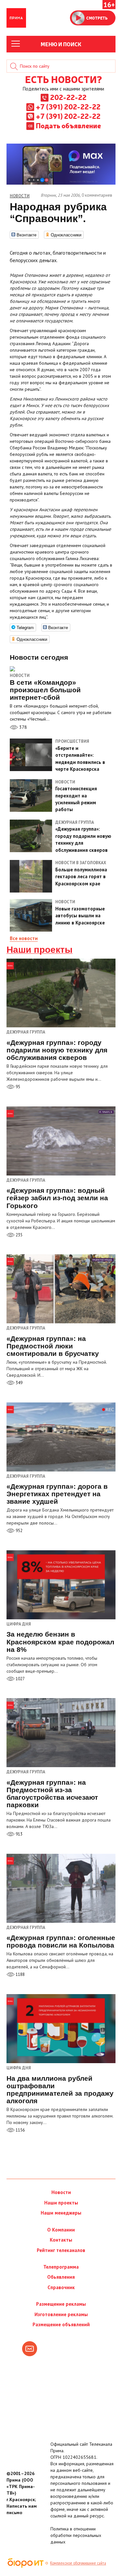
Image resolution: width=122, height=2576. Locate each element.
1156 (20, 2130)
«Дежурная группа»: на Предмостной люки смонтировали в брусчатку (53, 1346)
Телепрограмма (61, 2267)
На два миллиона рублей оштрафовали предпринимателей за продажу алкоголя (60, 2090)
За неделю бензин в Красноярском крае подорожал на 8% (60, 1642)
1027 (20, 1679)
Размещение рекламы (61, 2304)
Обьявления (61, 2277)
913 (19, 1834)
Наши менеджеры (61, 2213)
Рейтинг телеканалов (61, 2250)
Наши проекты (40, 950)
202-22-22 (68, 97)
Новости (20, 676)
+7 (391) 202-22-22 (68, 106)
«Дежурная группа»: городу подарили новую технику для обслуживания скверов (57, 1050)
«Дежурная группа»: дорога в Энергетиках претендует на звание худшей (57, 1494)
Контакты (61, 2240)
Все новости (24, 938)
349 (19, 1383)
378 (22, 727)
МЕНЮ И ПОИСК (61, 44)
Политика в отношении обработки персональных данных (76, 2535)
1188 (20, 1974)
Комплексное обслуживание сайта (78, 2563)
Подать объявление (68, 125)
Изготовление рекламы (61, 2314)
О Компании (61, 2230)
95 (17, 1087)
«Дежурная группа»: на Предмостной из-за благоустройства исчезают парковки (52, 1794)
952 (19, 1531)
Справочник (61, 2287)
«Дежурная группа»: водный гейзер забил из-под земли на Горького (57, 1198)
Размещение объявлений (61, 2324)
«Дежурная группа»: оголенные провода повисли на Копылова (61, 1941)
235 (19, 1235)
